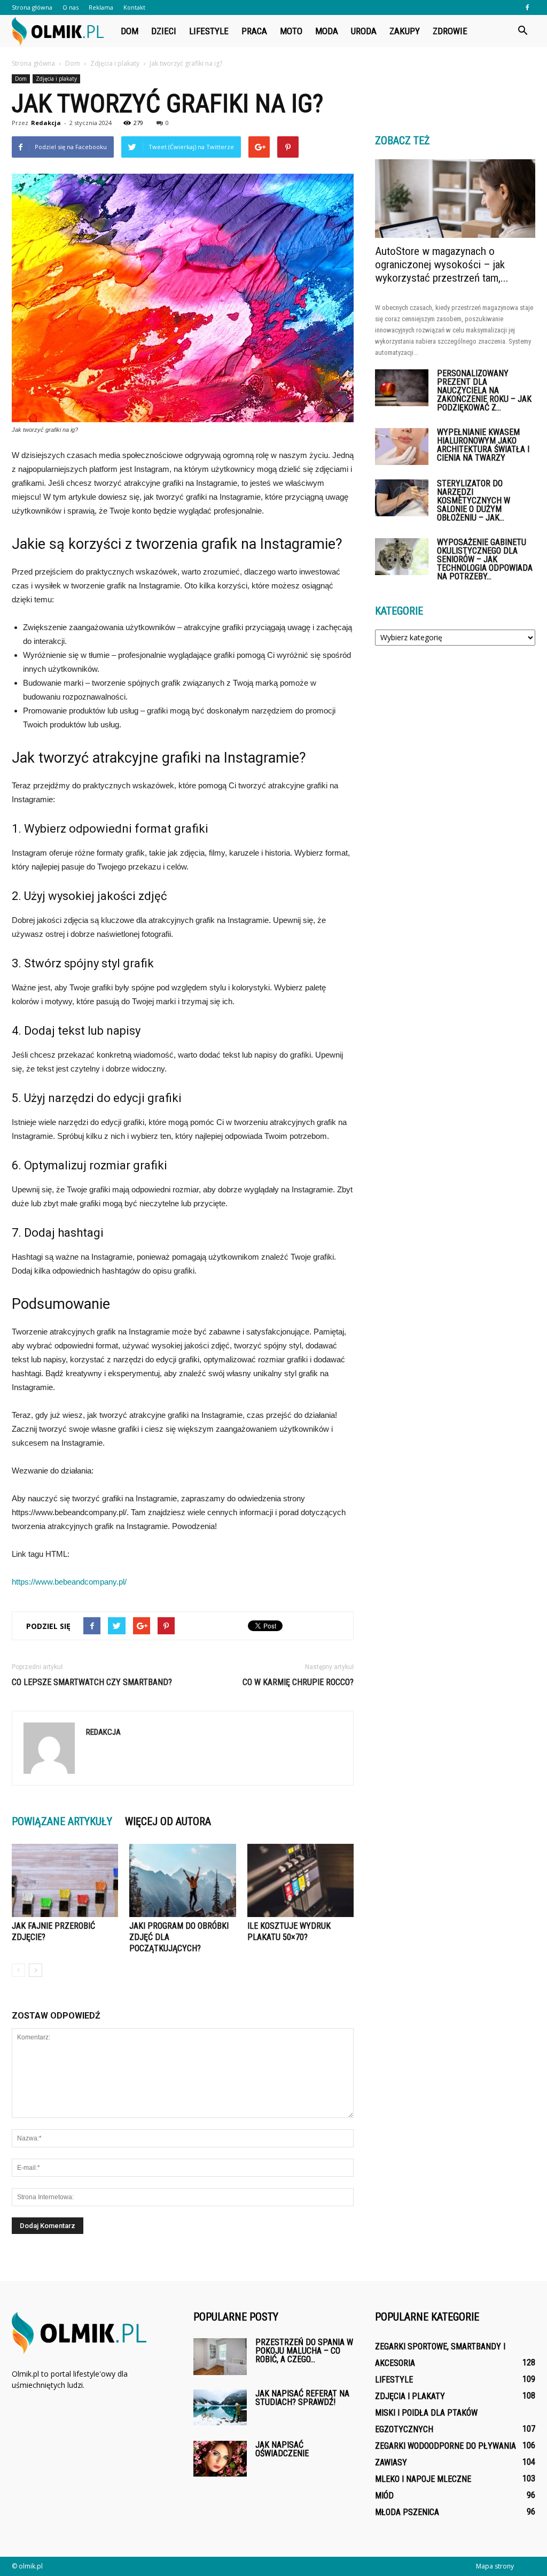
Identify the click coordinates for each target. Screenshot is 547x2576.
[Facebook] (527, 7)
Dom (130, 31)
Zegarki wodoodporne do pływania (446, 2446)
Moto (291, 31)
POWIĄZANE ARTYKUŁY (62, 1821)
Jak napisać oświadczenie (282, 2449)
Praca (254, 31)
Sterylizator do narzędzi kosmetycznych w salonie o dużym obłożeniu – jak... (474, 501)
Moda (327, 31)
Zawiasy (391, 2462)
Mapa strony (495, 2566)
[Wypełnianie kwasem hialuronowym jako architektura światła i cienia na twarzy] (402, 447)
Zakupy (405, 31)
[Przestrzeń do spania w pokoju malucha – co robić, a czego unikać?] (220, 2357)
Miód (384, 2496)
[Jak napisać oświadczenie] (220, 2459)
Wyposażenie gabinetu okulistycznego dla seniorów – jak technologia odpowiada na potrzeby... (485, 559)
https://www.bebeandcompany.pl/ (69, 1582)
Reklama (101, 7)
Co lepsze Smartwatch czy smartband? (92, 1682)
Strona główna (32, 7)
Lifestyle (209, 31)
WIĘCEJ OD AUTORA (168, 1821)
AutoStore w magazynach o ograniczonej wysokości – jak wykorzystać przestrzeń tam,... (442, 265)
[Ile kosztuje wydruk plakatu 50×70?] (300, 1880)
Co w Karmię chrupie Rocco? (298, 1682)
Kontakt (134, 7)
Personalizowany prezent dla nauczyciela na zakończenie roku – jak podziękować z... (484, 390)
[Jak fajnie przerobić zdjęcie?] (65, 1880)
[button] (522, 31)
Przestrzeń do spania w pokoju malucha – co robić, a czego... (304, 2351)
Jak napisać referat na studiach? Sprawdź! (302, 2398)
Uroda (364, 31)
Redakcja (46, 123)
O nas (71, 7)
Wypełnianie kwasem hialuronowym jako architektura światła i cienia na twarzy (483, 445)
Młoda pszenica (407, 2512)
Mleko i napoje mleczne (423, 2479)
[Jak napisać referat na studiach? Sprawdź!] (220, 2407)
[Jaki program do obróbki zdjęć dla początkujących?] (182, 1880)
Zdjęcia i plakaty (56, 79)
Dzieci (164, 31)
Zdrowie (450, 31)
